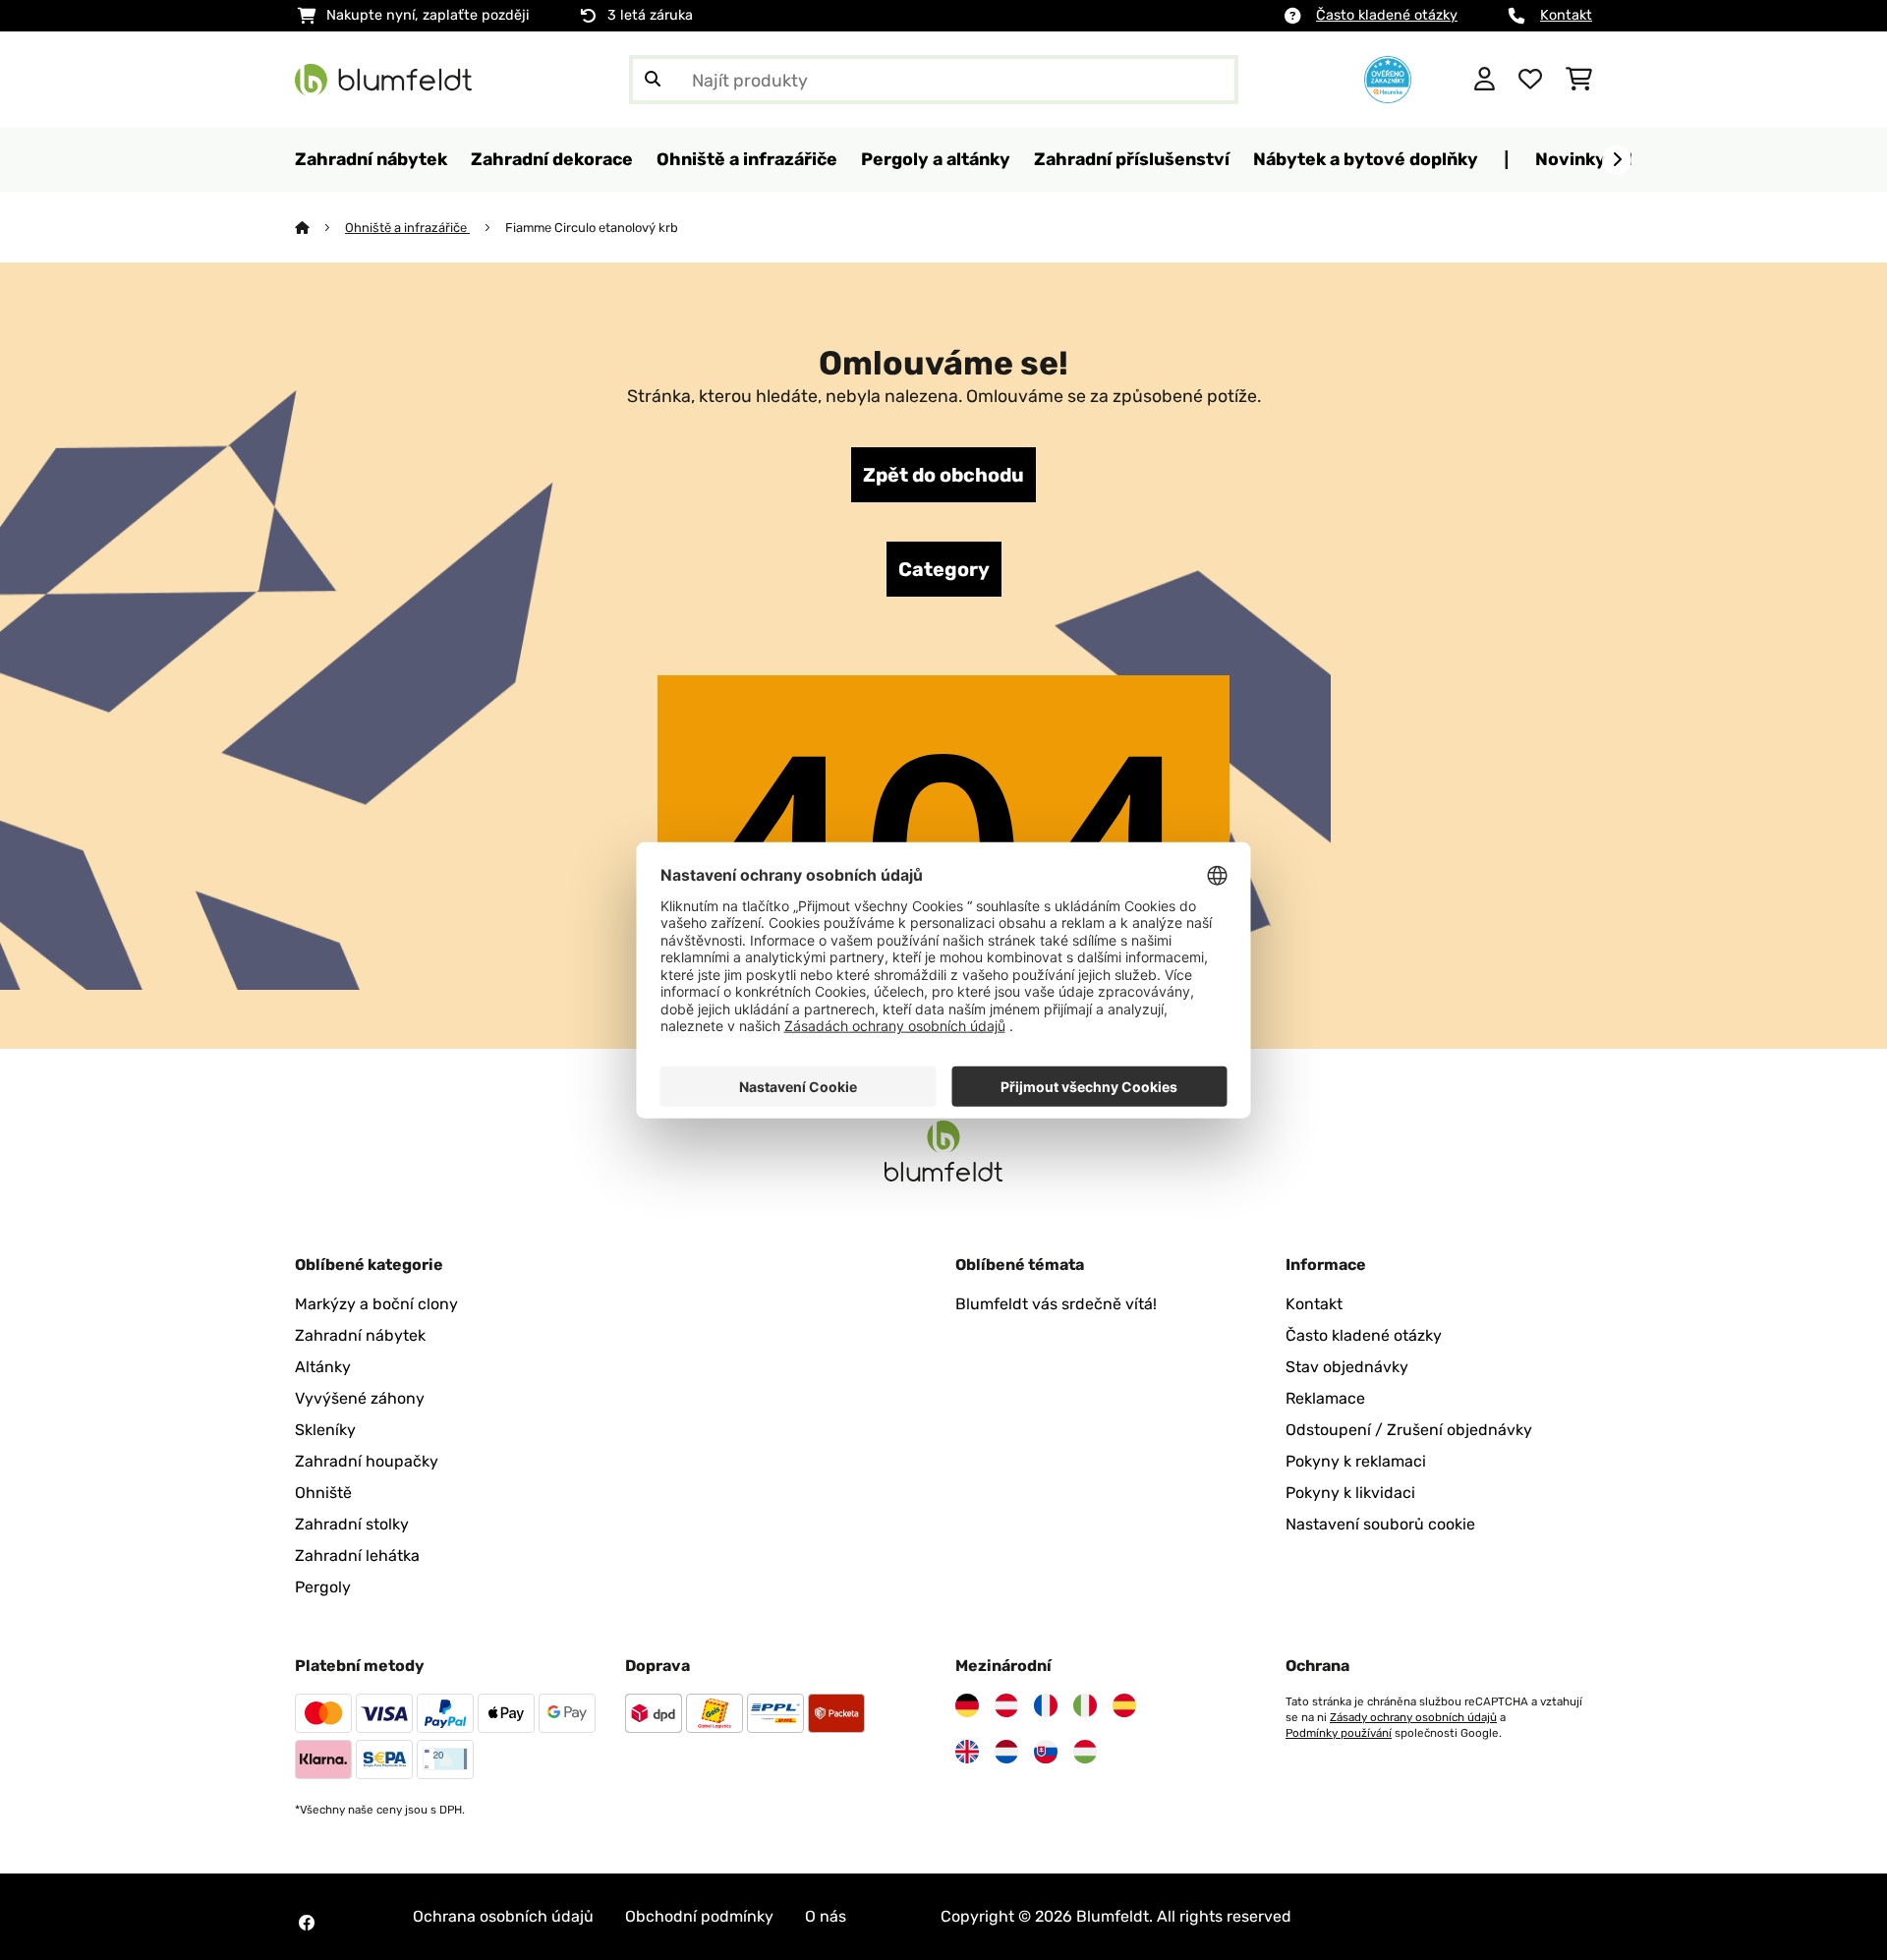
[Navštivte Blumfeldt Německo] (967, 1705)
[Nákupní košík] (1579, 80)
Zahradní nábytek (360, 1335)
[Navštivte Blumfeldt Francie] (1046, 1705)
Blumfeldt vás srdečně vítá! (1056, 1304)
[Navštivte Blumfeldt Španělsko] (1124, 1705)
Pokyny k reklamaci (1356, 1461)
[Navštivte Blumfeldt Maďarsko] (1085, 1752)
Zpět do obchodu (943, 475)
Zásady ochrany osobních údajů (1413, 1717)
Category (944, 569)
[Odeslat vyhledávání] (653, 80)
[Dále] (1617, 160)
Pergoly (323, 1587)
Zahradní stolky (352, 1524)
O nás (826, 1916)
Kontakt (1566, 15)
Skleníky (325, 1430)
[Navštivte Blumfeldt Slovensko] (1046, 1752)
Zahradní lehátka (357, 1556)
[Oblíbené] (1530, 80)
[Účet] (1485, 80)
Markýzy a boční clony (376, 1304)
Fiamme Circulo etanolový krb (592, 228)
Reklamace (1325, 1398)
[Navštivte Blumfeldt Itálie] (1085, 1705)
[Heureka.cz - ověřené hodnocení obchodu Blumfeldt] (1388, 78)
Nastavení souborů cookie (1380, 1524)
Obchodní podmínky (699, 1916)
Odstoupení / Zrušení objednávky (1409, 1430)
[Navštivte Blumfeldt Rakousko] (1006, 1705)
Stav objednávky (1347, 1367)
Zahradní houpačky (367, 1461)
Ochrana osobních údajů (503, 1916)
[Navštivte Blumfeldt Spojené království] (967, 1752)
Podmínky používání (1339, 1733)
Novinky (1571, 159)
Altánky (323, 1367)
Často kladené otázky (1387, 15)
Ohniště (323, 1493)
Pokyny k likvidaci (1350, 1493)
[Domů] (320, 228)
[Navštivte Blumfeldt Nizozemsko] (1006, 1752)
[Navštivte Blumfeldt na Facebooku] (307, 1923)
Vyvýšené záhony (360, 1398)
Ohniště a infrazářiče (407, 228)
